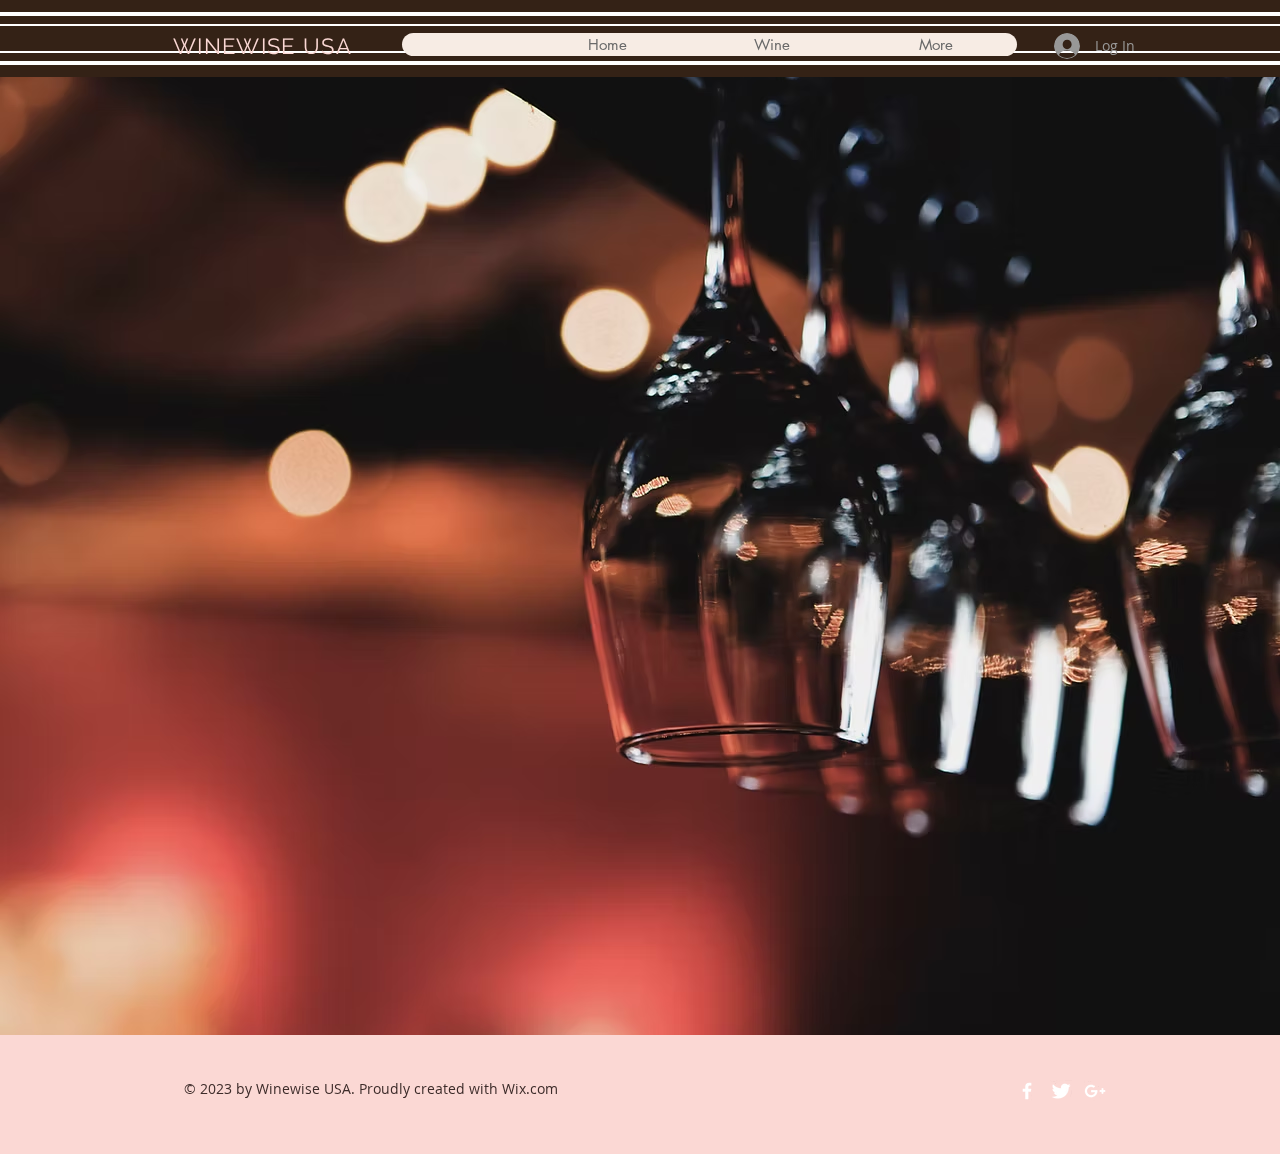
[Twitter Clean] (1061, 1091)
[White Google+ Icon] (1095, 1091)
